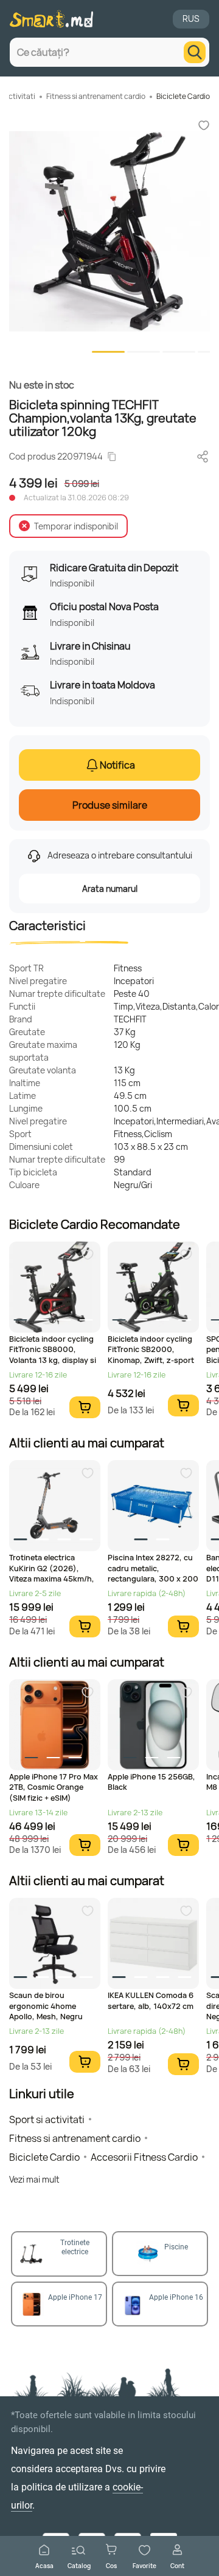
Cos (111, 2565)
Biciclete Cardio (183, 96)
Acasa (44, 2565)
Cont (177, 2565)
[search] (195, 52)
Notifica (117, 765)
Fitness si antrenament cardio (96, 96)
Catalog (79, 2565)
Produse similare (110, 805)
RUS (191, 19)
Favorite (144, 2565)
